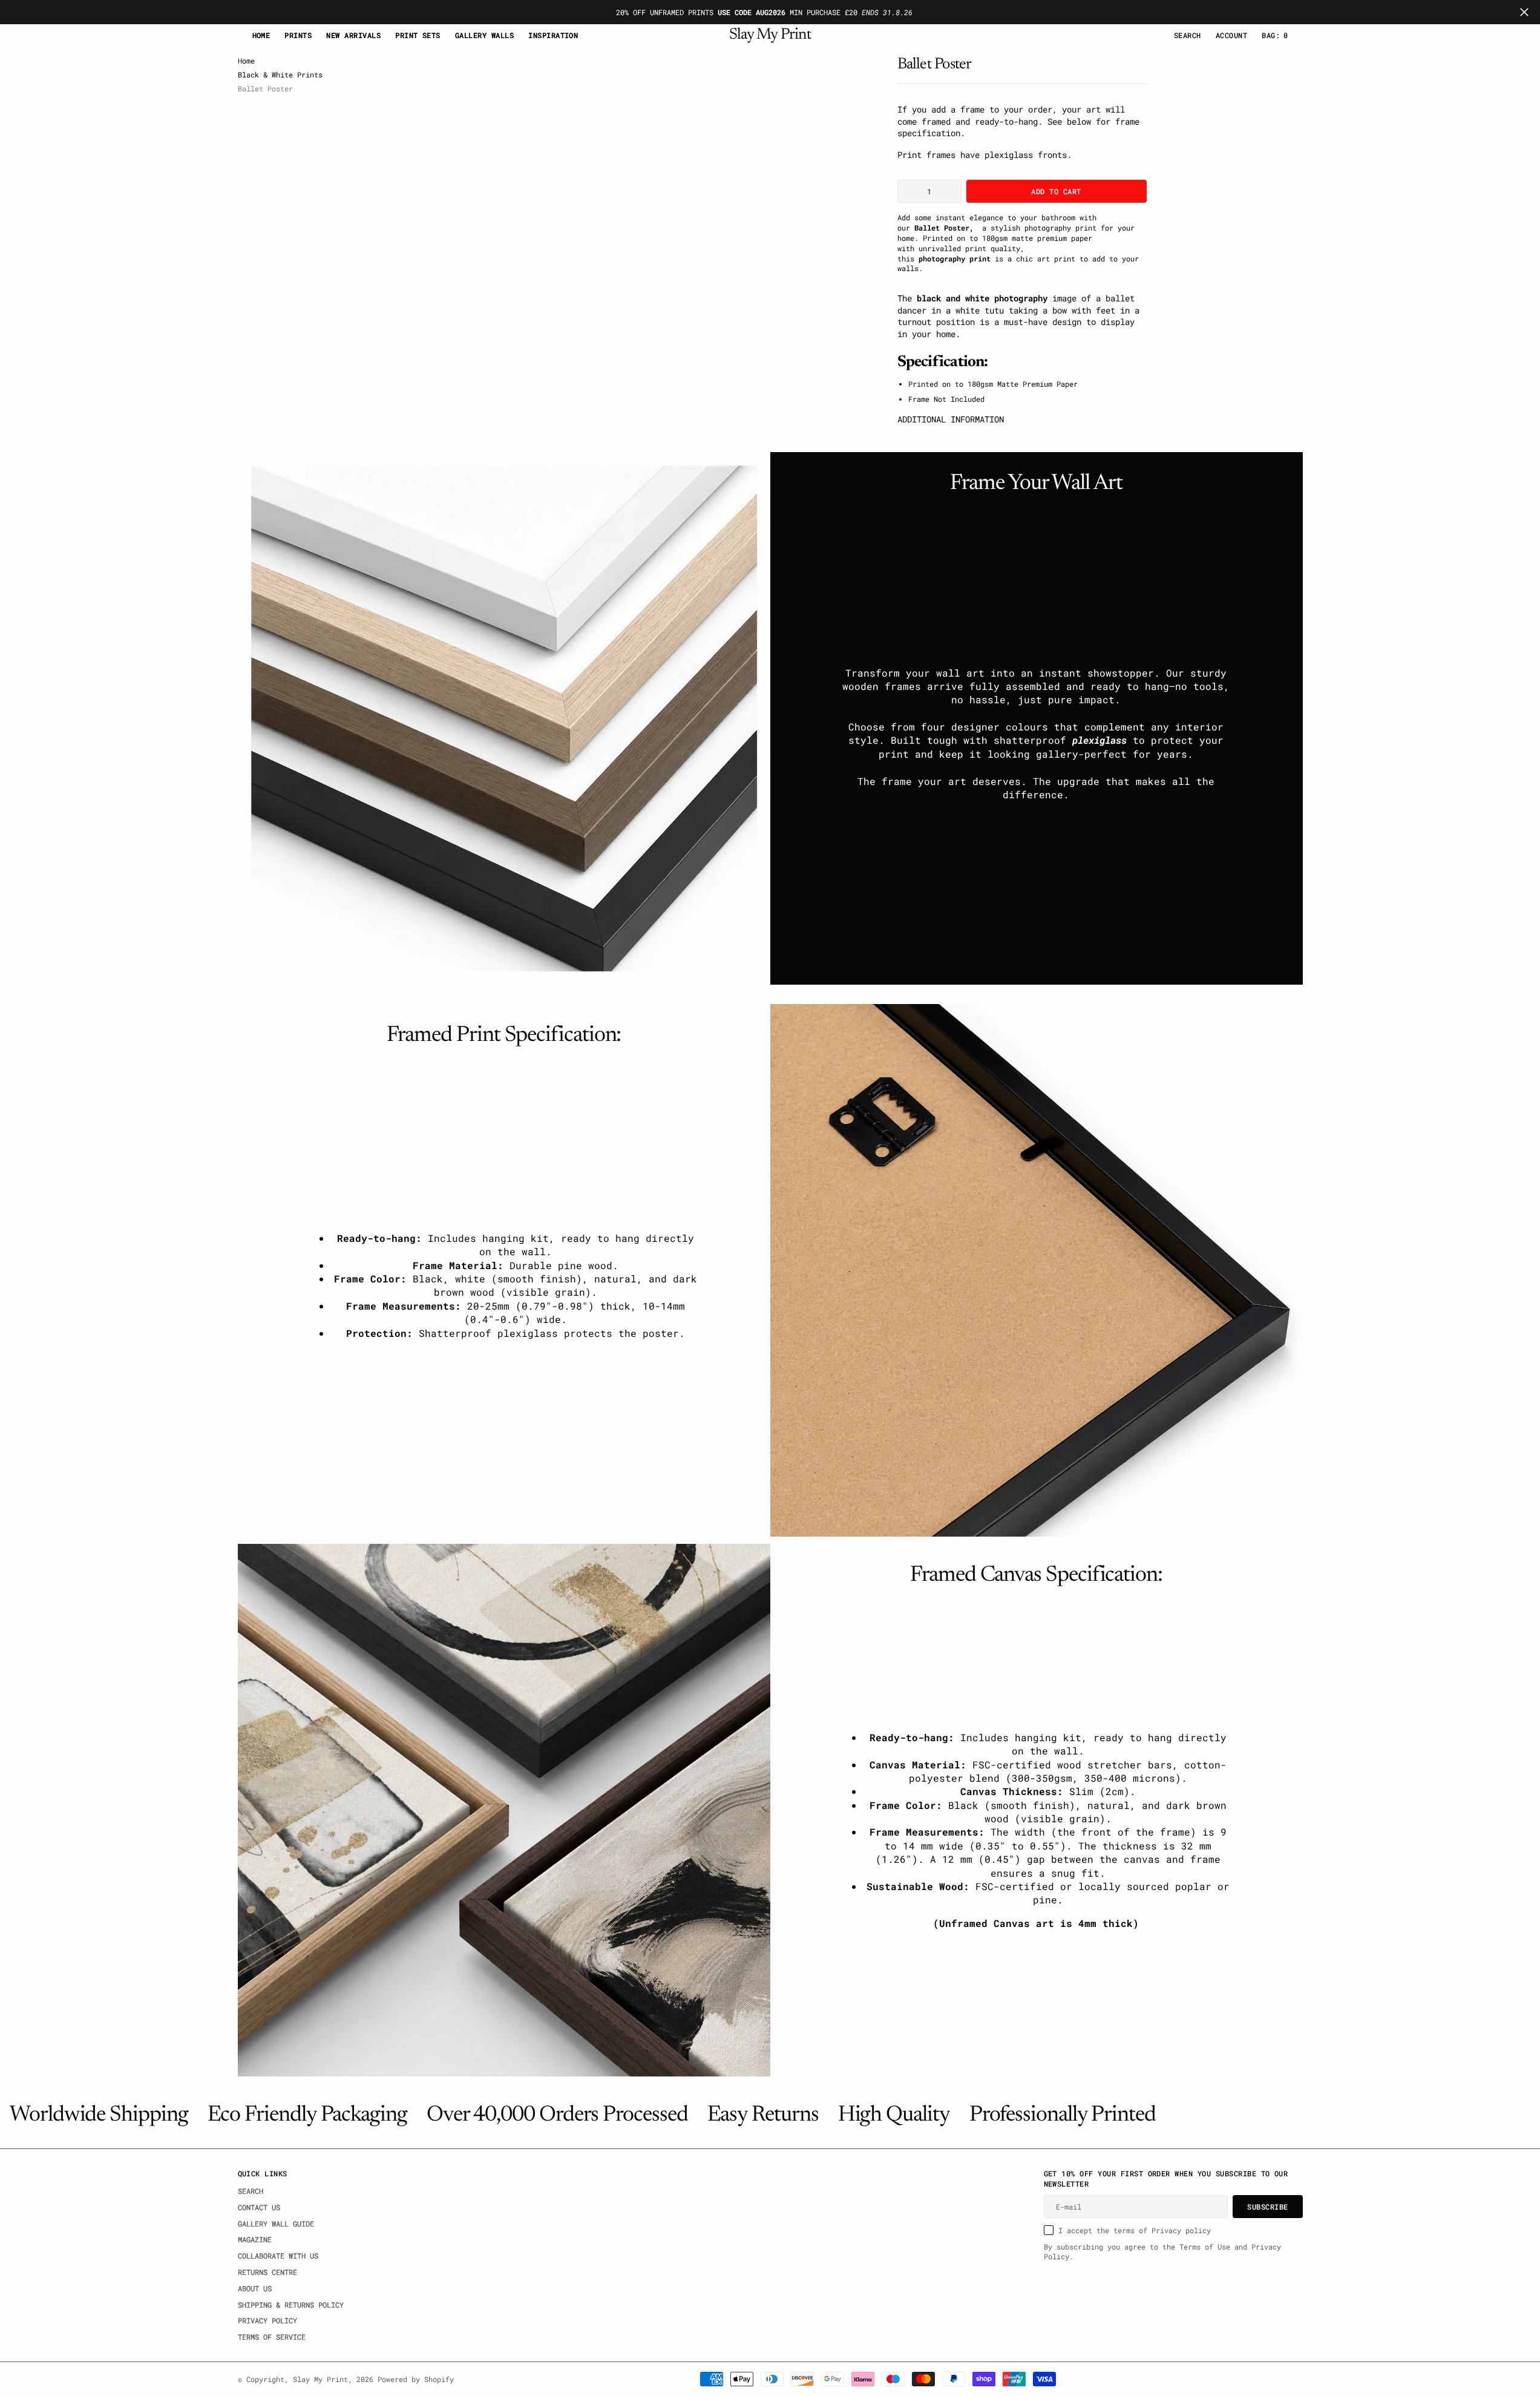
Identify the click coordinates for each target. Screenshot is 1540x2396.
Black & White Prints (280, 74)
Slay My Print (320, 2379)
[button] (1231, 35)
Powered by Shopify (416, 2379)
